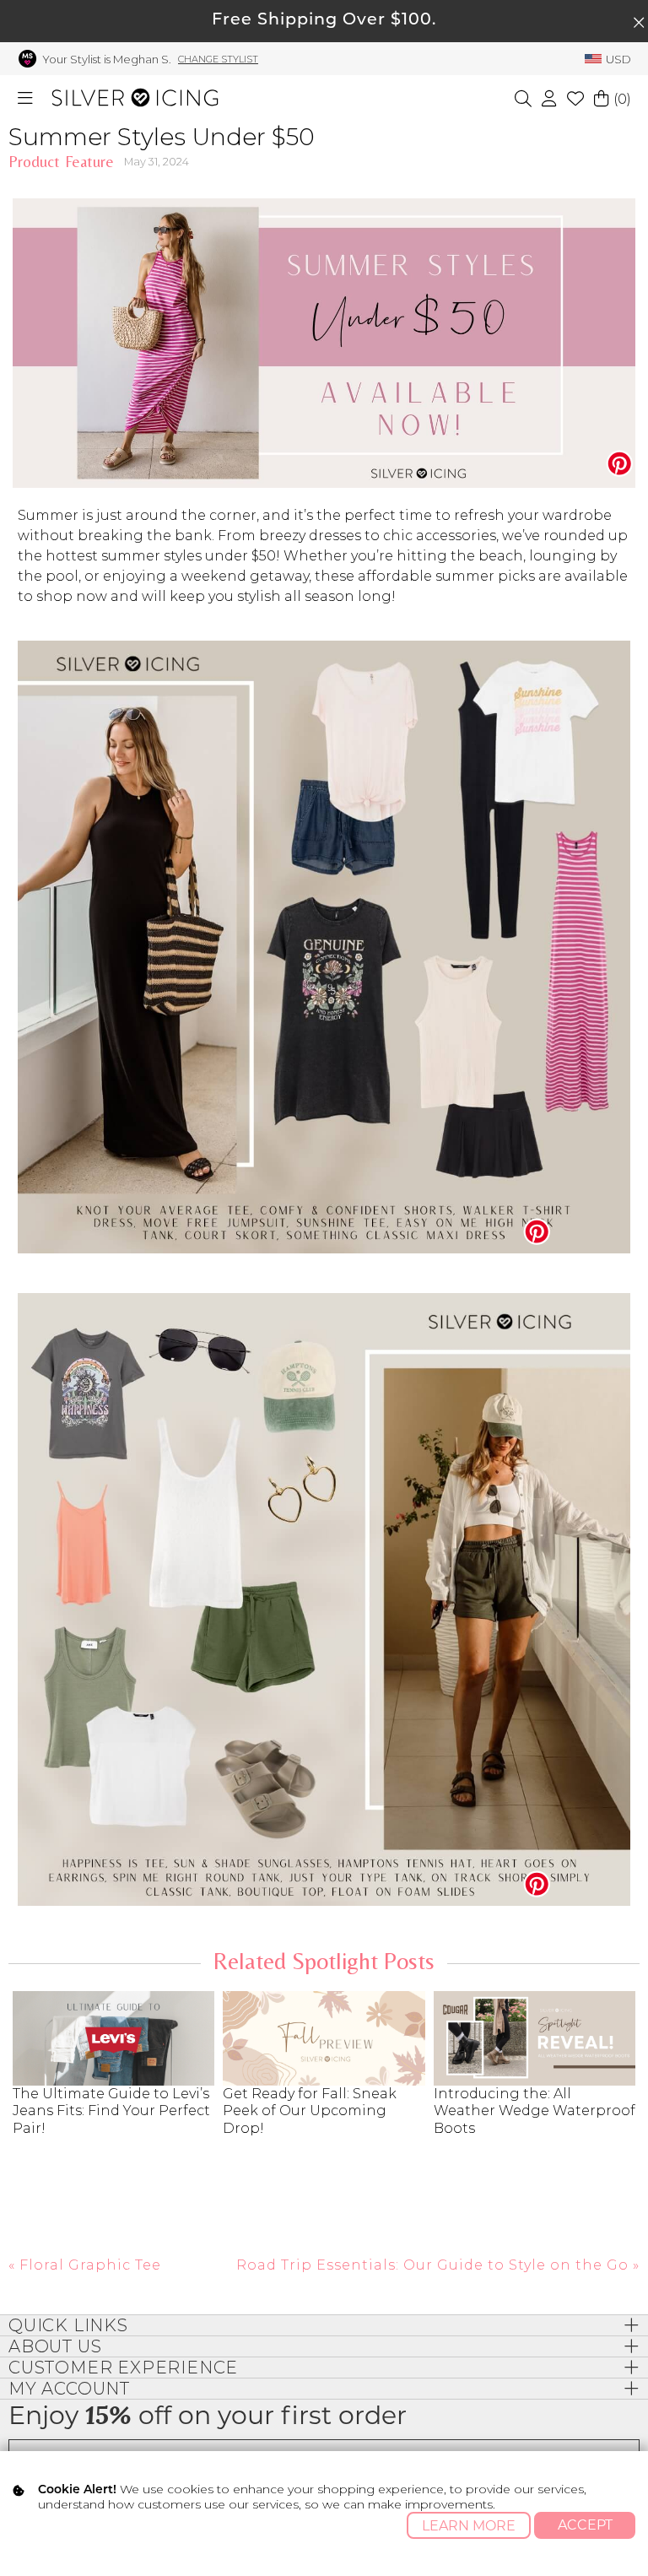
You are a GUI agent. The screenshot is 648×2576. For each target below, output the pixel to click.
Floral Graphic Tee (90, 2265)
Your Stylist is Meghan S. (107, 59)
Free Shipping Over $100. (324, 21)
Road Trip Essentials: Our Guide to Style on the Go (432, 2265)
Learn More (469, 2526)
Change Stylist (218, 59)
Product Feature (61, 162)
